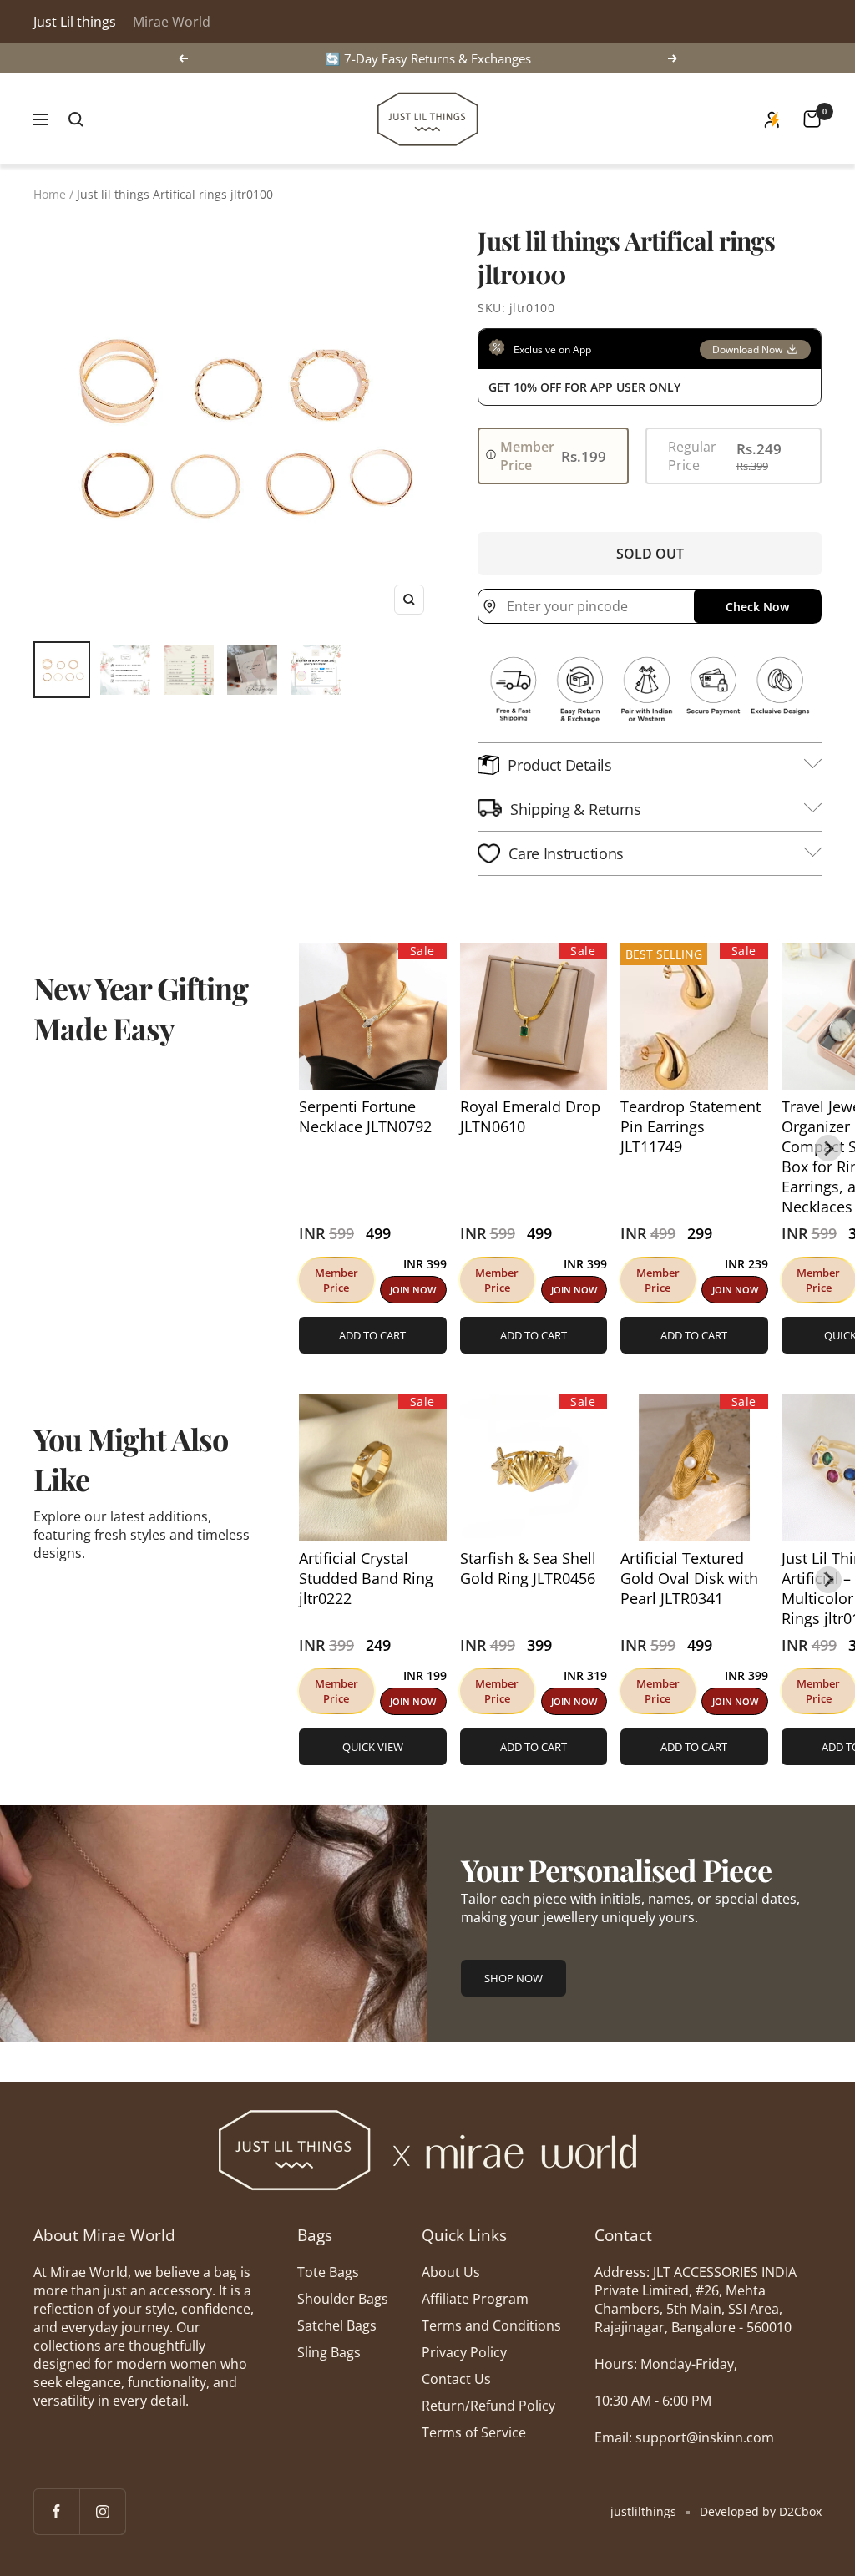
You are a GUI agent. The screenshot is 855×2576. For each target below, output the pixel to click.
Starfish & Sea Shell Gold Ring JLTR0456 (528, 1568)
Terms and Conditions (491, 2325)
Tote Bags (328, 2272)
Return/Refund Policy (488, 2406)
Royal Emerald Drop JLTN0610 (530, 1116)
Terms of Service (474, 2432)
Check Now (757, 607)
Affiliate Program (475, 2299)
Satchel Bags (337, 2325)
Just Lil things (75, 22)
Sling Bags (329, 2352)
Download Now (747, 349)
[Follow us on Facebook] (56, 2511)
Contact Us (456, 2379)
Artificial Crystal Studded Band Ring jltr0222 (366, 1578)
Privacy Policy (464, 2352)
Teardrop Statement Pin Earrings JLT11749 (691, 1126)
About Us (451, 2272)
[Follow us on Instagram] (102, 2511)
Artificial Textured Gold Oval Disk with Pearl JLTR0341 (689, 1578)
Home (50, 194)
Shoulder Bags (343, 2299)
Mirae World (172, 22)
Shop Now (514, 1978)
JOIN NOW (413, 1290)
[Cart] (812, 119)
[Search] (76, 119)
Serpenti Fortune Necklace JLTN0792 (365, 1116)
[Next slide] (828, 1148)
